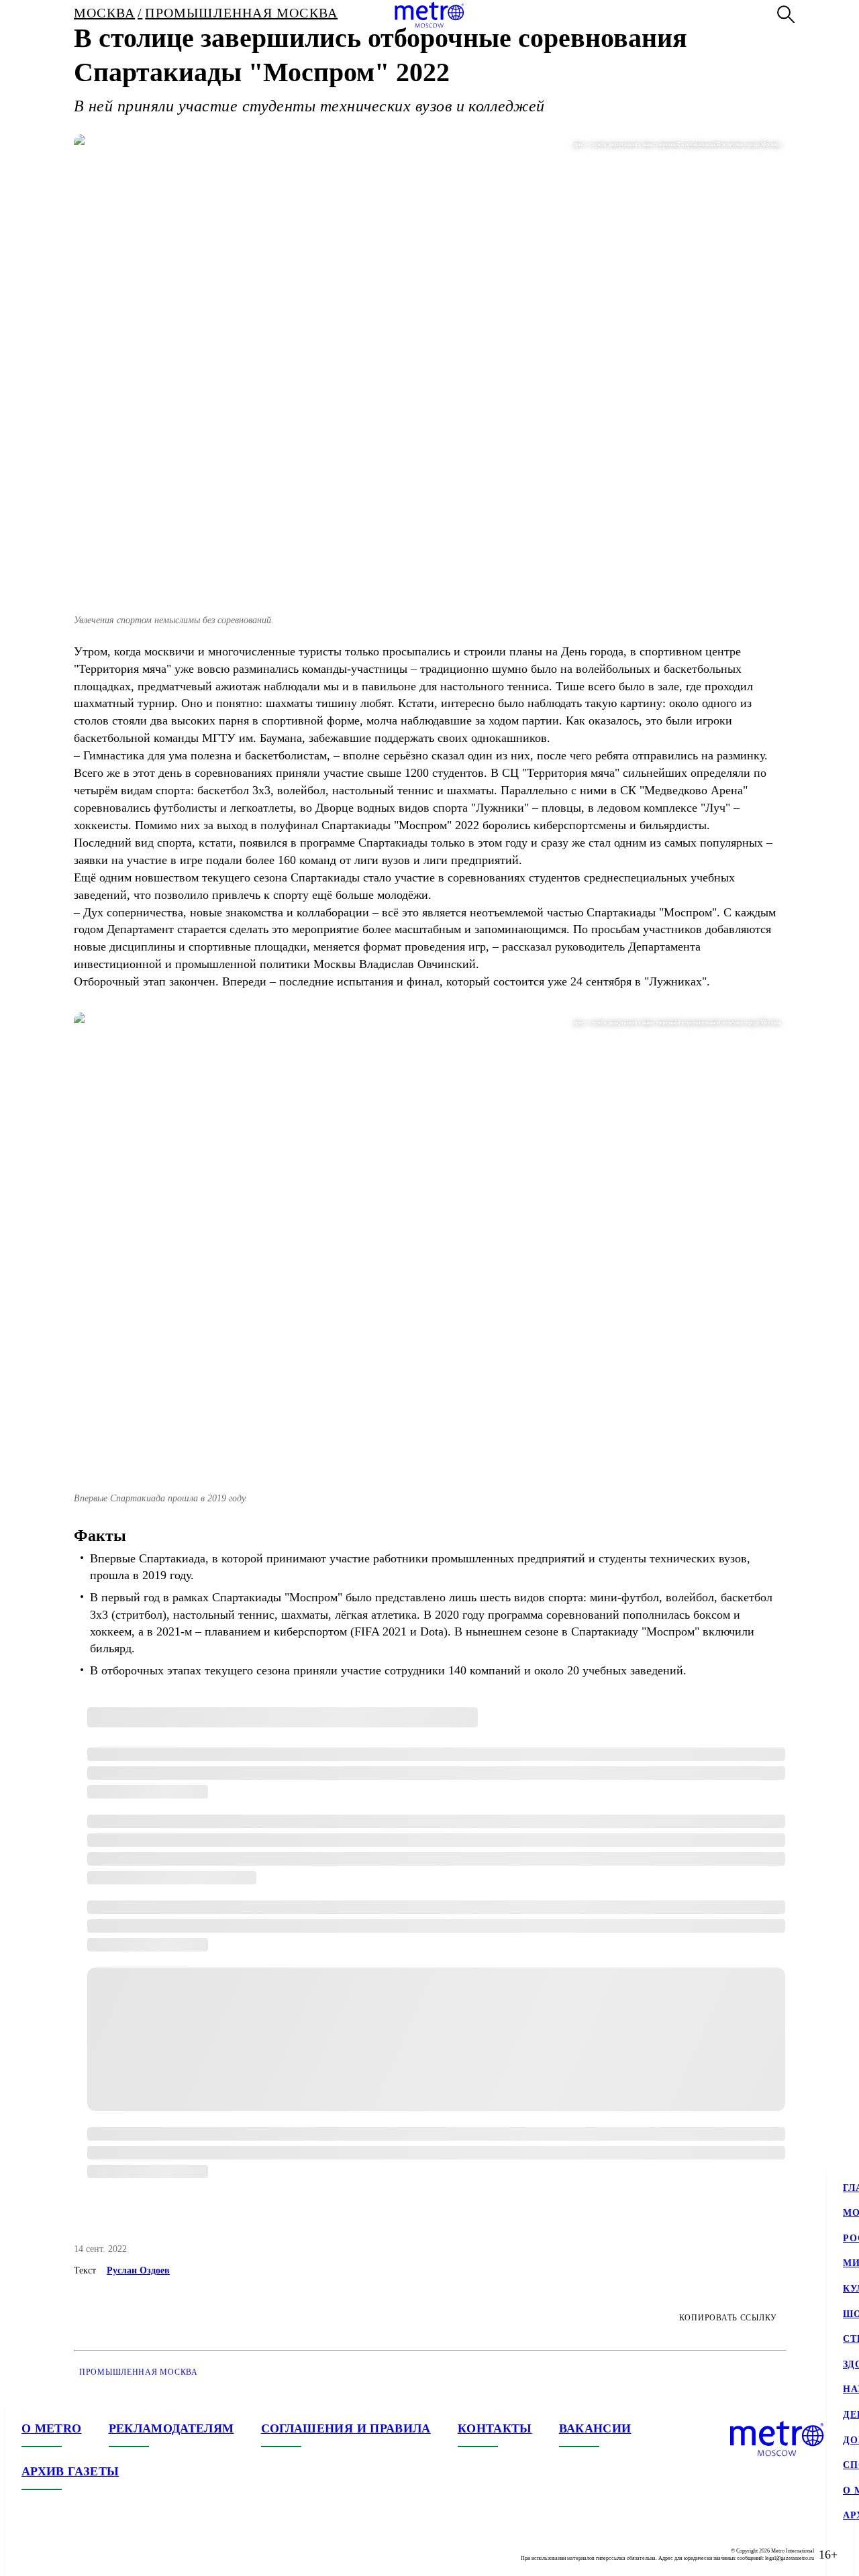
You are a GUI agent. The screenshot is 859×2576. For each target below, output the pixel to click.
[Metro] (429, 15)
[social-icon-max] (113, 2555)
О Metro (52, 2428)
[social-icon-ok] (86, 2555)
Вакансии (595, 2428)
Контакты (495, 2428)
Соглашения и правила (346, 2428)
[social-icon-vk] (32, 2555)
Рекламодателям (171, 2428)
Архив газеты (70, 2471)
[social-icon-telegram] (59, 2555)
